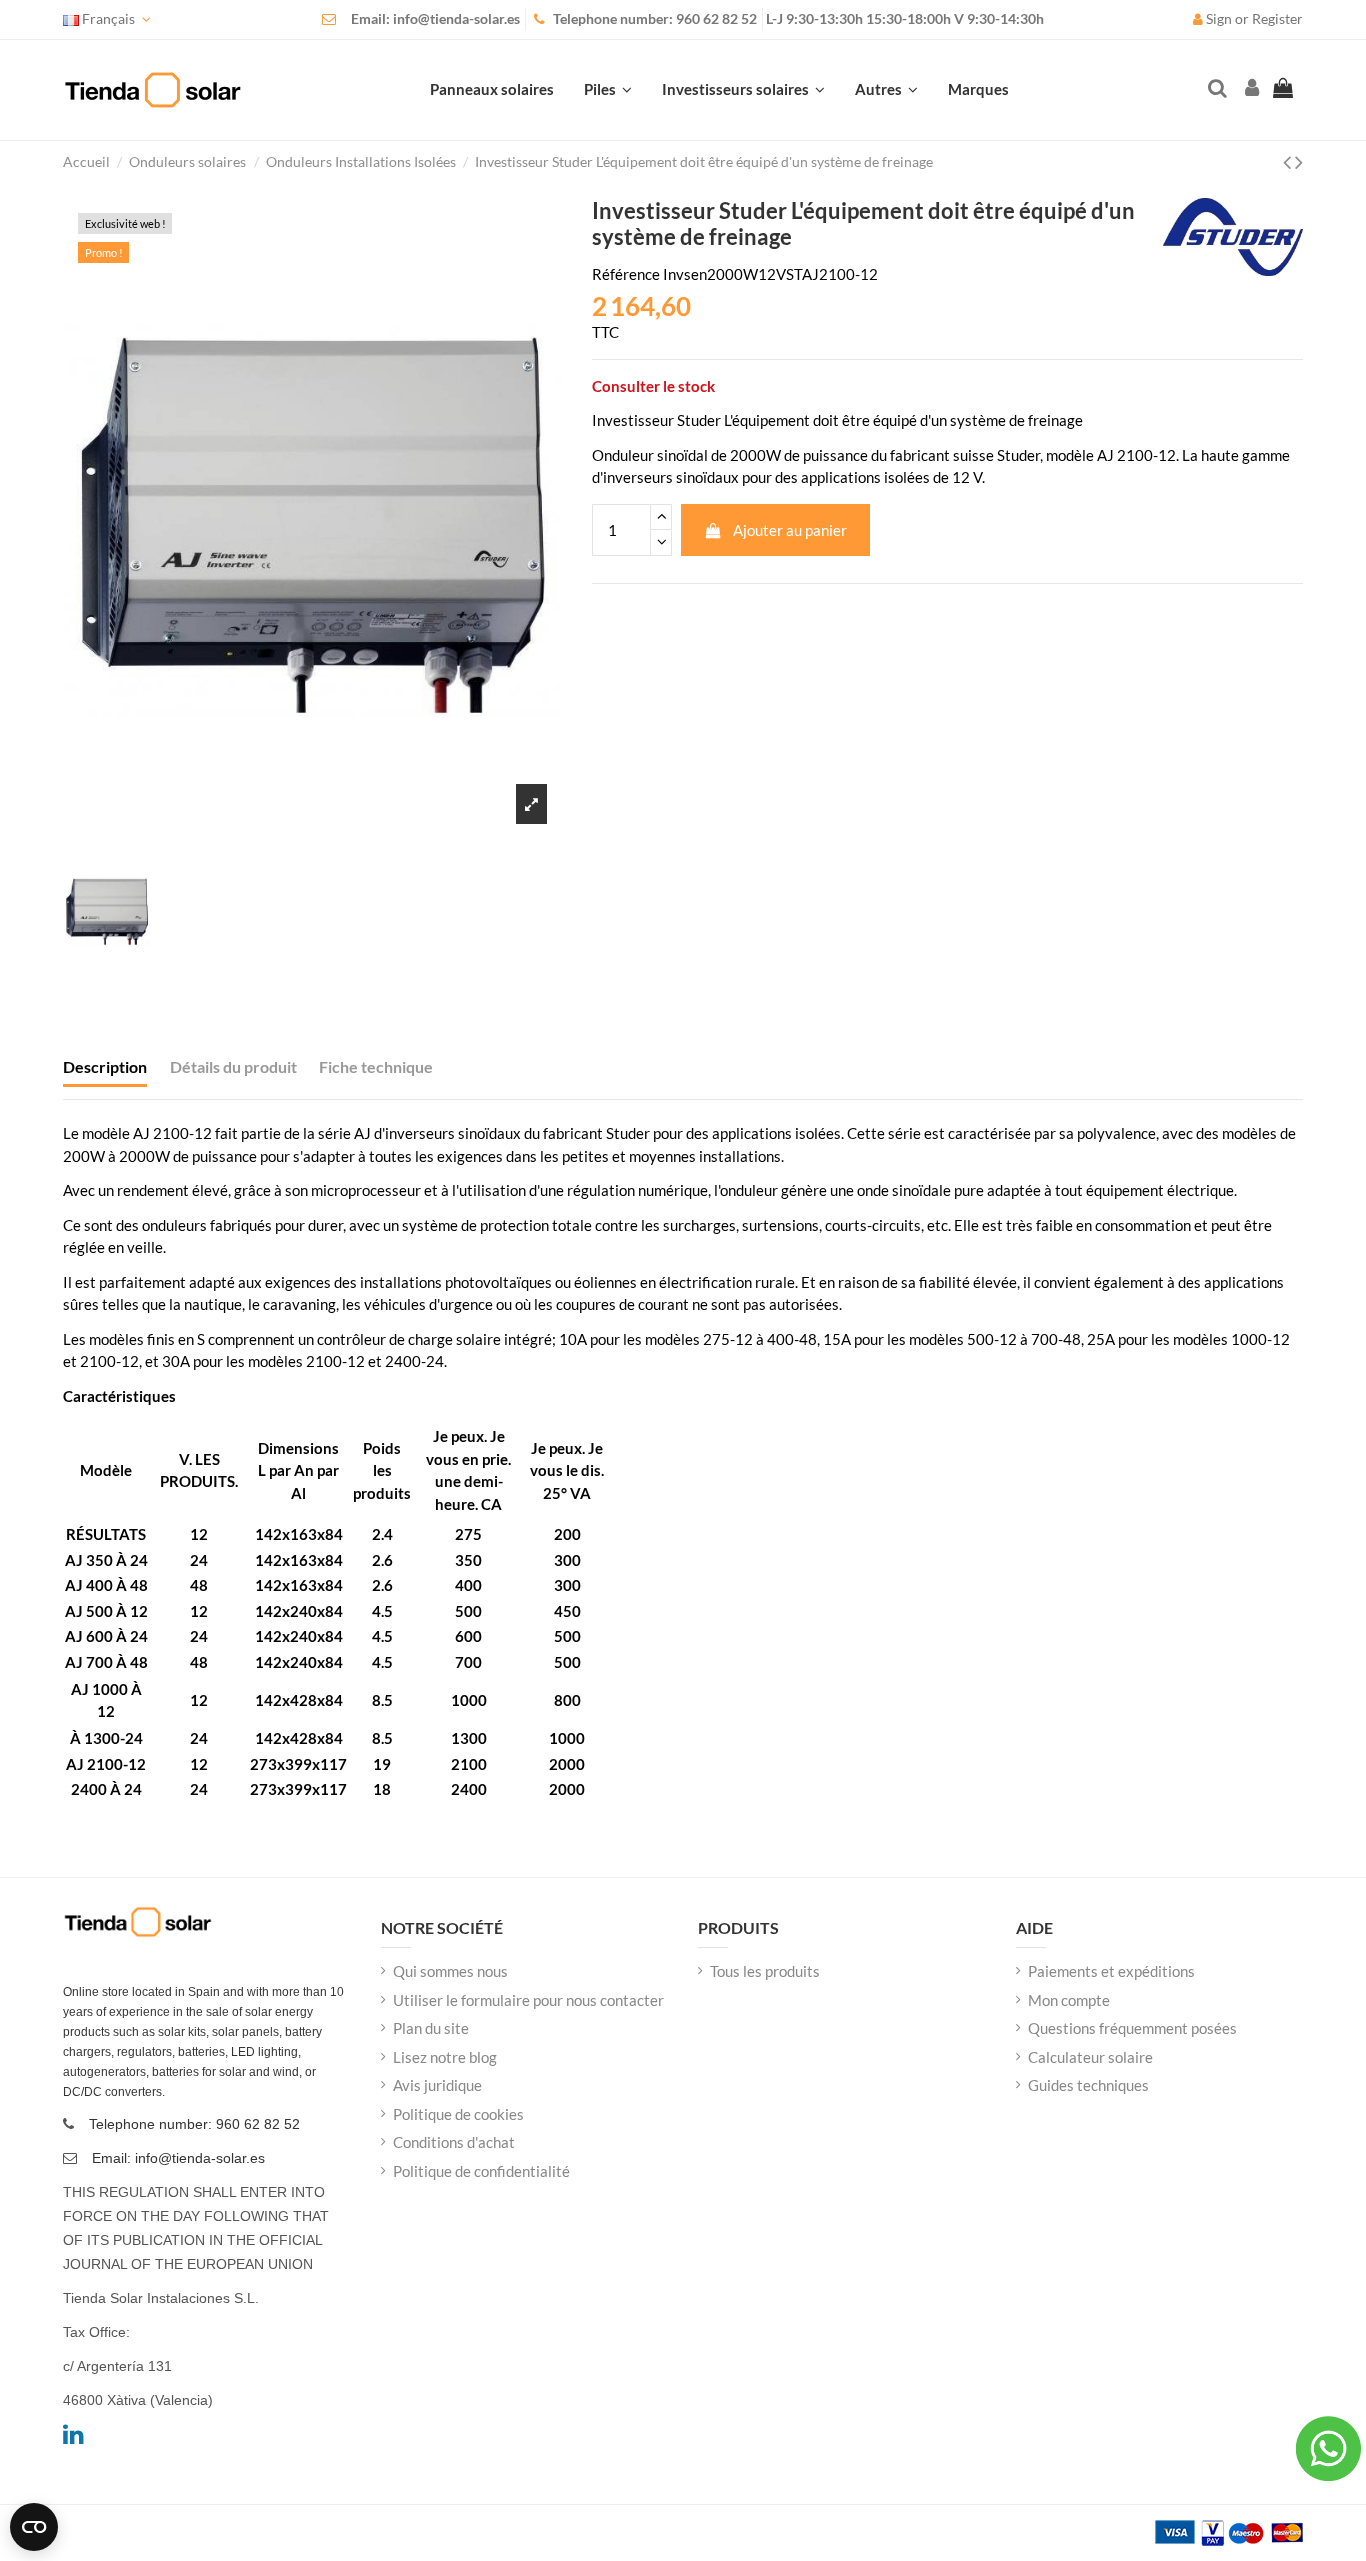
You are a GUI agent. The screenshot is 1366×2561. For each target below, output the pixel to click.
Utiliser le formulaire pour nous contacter (528, 2000)
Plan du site (431, 2028)
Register (1277, 19)
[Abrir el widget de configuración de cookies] (34, 2527)
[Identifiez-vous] (1250, 89)
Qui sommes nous (450, 1971)
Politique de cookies (458, 2114)
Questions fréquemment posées (1132, 2028)
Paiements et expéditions (1111, 1971)
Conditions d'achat (454, 2142)
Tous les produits (765, 1971)
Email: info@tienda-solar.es (435, 19)
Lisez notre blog (445, 2057)
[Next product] (1299, 161)
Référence (626, 274)
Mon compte (1069, 2000)
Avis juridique (437, 2085)
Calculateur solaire (1090, 2057)
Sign (1219, 19)
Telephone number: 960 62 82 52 (655, 19)
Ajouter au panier (790, 530)
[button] (886, 90)
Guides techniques (1088, 2085)
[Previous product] (1289, 161)
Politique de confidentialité (481, 2171)
